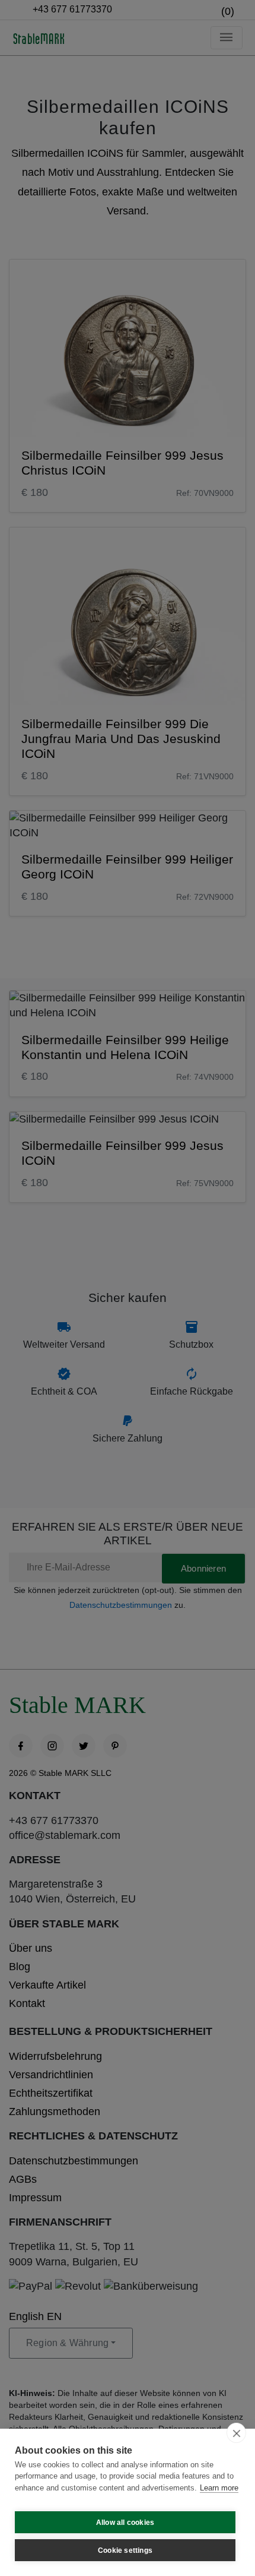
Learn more (219, 2488)
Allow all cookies (125, 2523)
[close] (236, 2433)
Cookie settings (125, 2550)
